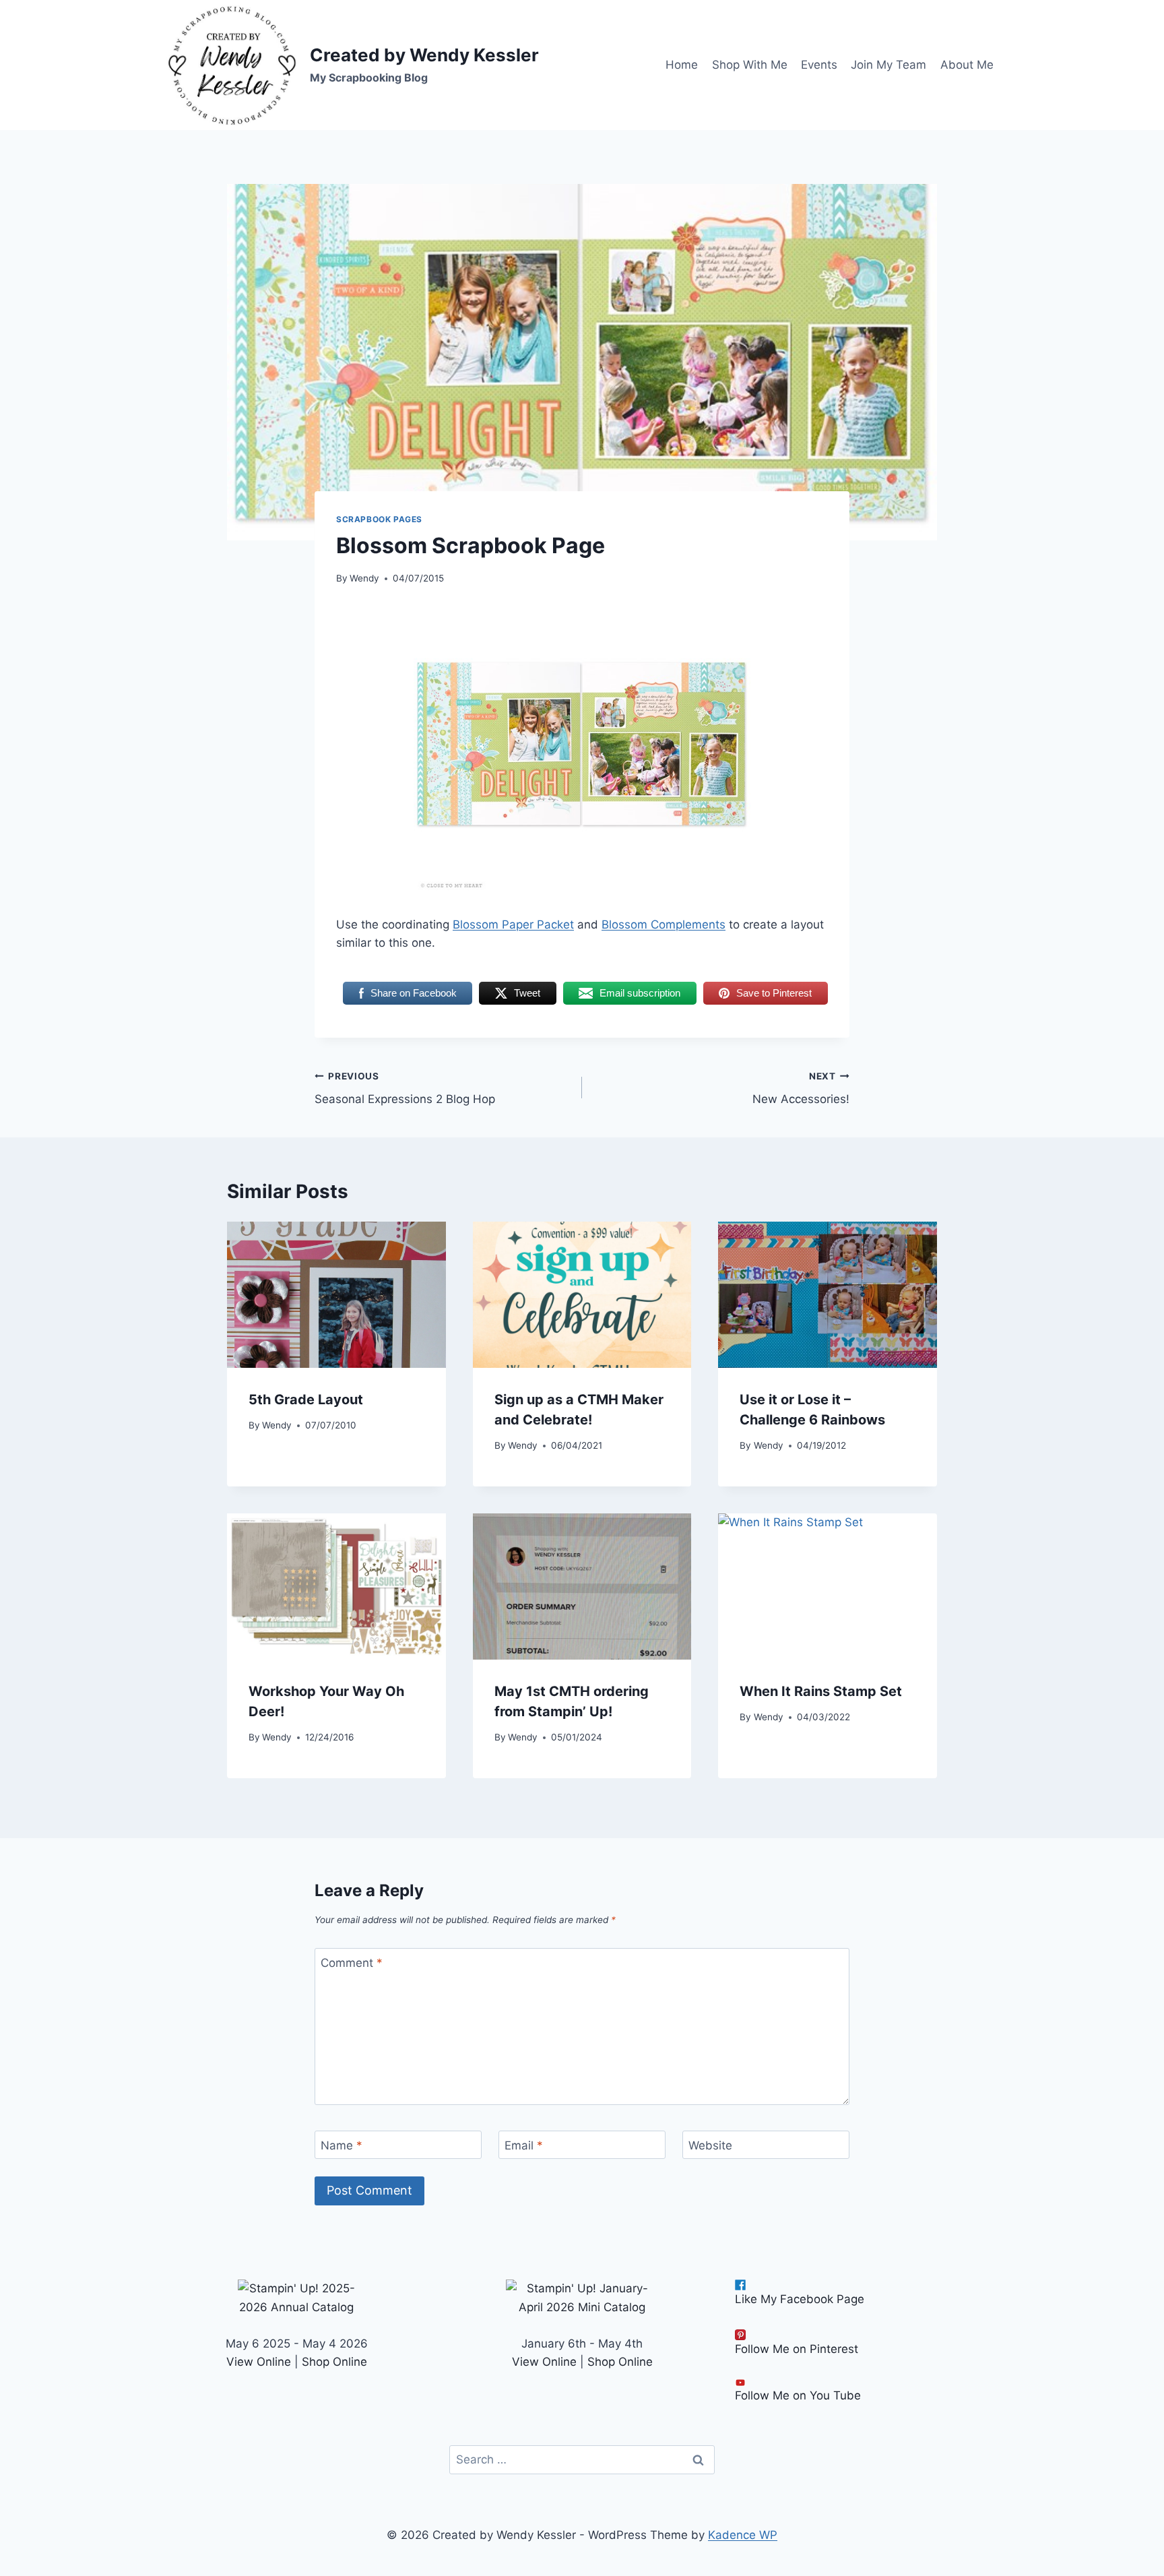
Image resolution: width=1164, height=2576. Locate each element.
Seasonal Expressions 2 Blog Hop (405, 1089)
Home (682, 65)
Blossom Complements (664, 924)
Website (710, 2145)
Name (342, 2145)
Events (819, 65)
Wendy (364, 578)
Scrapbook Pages (379, 519)
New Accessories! (801, 1089)
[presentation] (336, 1294)
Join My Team (888, 65)
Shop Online (334, 2362)
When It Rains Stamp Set (821, 1691)
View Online (259, 2362)
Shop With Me (750, 65)
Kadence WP (743, 2535)
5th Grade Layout (306, 1400)
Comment (352, 1963)
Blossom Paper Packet (513, 924)
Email (524, 2145)
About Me (967, 65)
